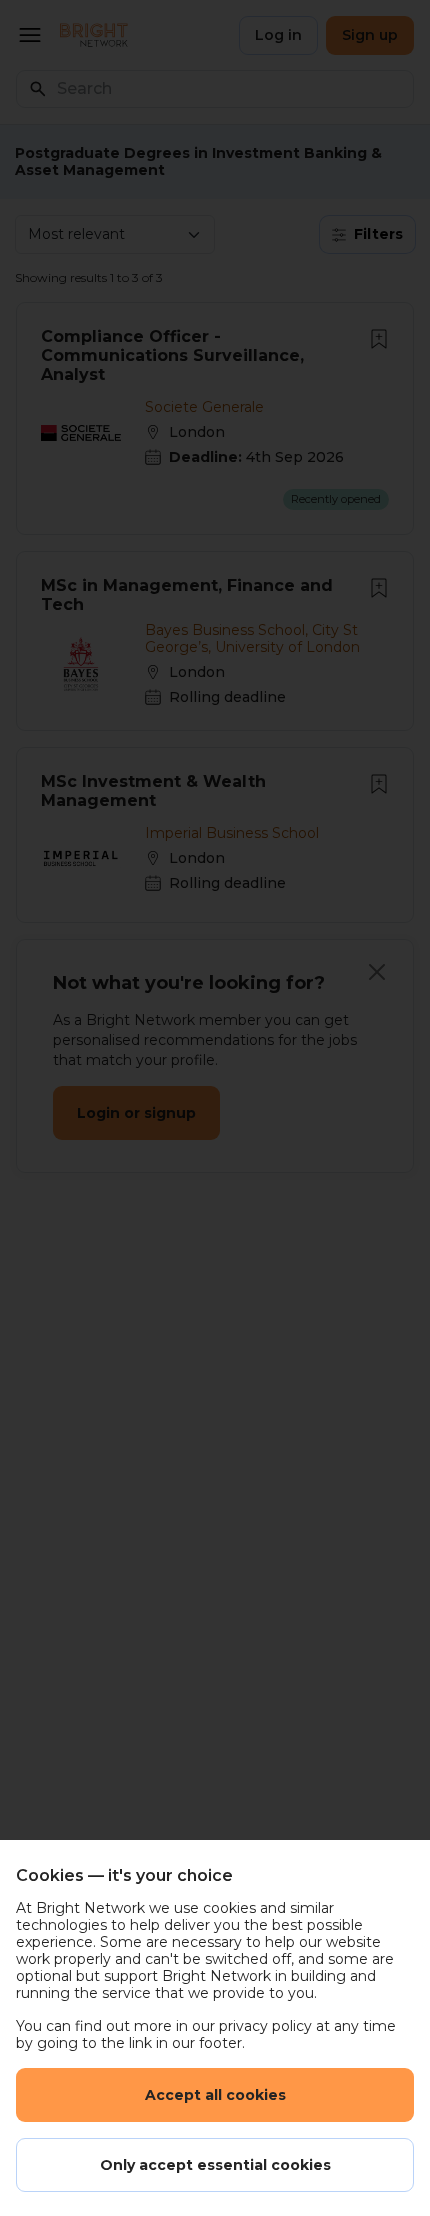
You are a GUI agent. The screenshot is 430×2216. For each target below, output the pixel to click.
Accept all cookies (215, 2095)
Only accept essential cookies (215, 2165)
